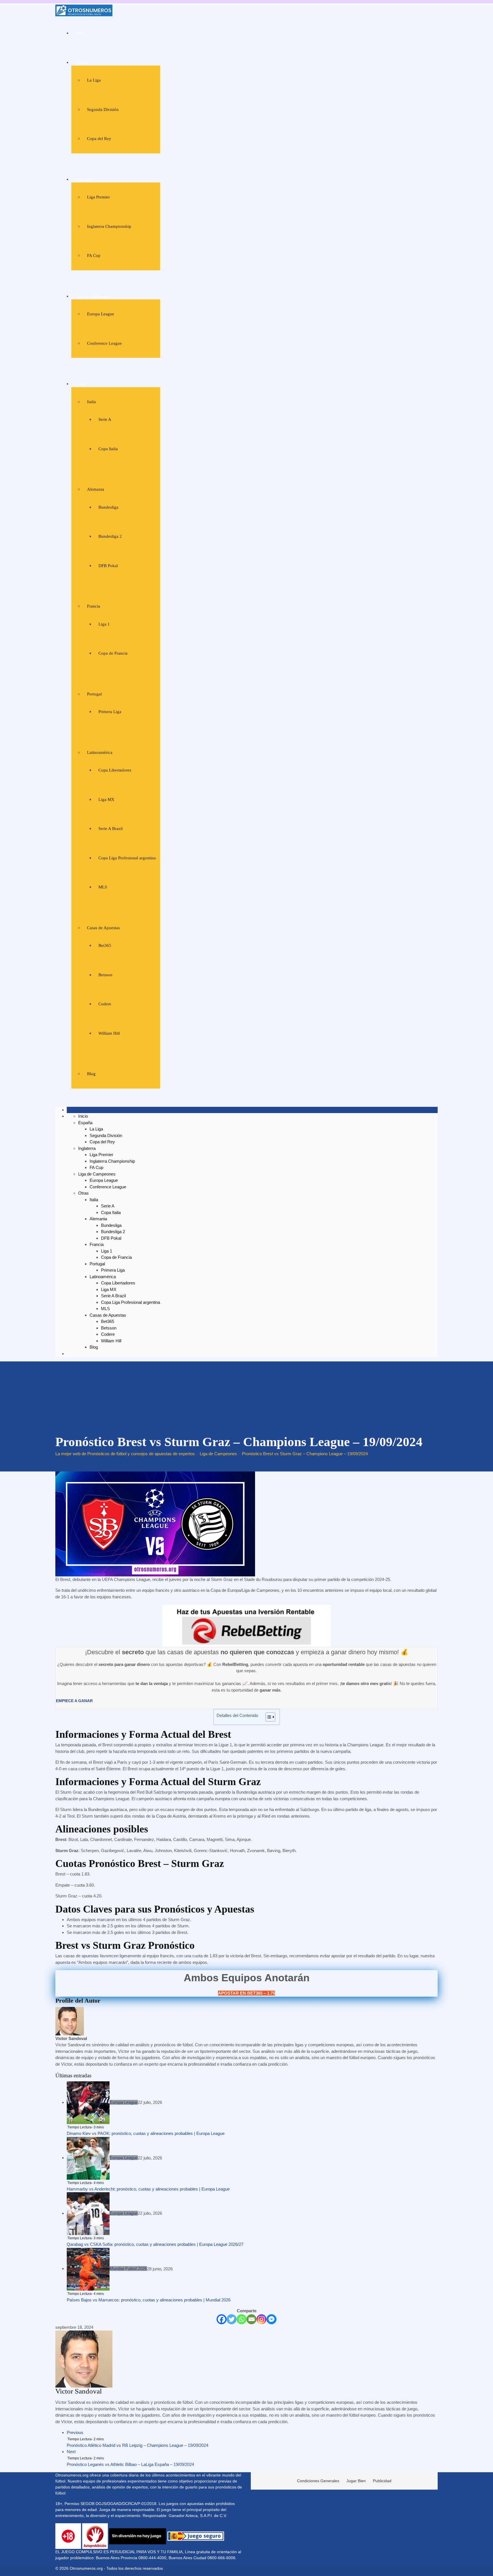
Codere (105, 1004)
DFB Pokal (108, 566)
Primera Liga (110, 712)
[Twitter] (232, 2319)
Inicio (81, 33)
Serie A (105, 419)
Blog (91, 1074)
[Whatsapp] (242, 2319)
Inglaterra (84, 179)
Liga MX (106, 799)
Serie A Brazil (111, 829)
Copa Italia (108, 449)
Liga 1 (104, 624)
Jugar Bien (356, 2481)
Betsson (105, 975)
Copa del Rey (99, 139)
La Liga (94, 80)
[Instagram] (261, 2319)
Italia (91, 402)
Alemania (96, 489)
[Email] (251, 2319)
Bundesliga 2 (110, 536)
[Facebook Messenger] (271, 2319)
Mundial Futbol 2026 (128, 2269)
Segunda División (103, 109)
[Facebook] (222, 2319)
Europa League (101, 314)
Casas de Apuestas (103, 928)
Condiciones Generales (318, 2481)
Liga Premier (98, 197)
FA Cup (94, 255)
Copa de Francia (113, 653)
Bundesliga (108, 507)
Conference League (104, 343)
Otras (80, 384)
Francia (94, 606)
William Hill (109, 1033)
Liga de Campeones (93, 296)
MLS (103, 887)
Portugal (94, 694)
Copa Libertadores (115, 770)
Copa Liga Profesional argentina (127, 858)
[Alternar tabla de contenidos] (267, 1717)
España (82, 62)
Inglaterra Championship (109, 226)
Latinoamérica (100, 752)
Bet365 (105, 945)
